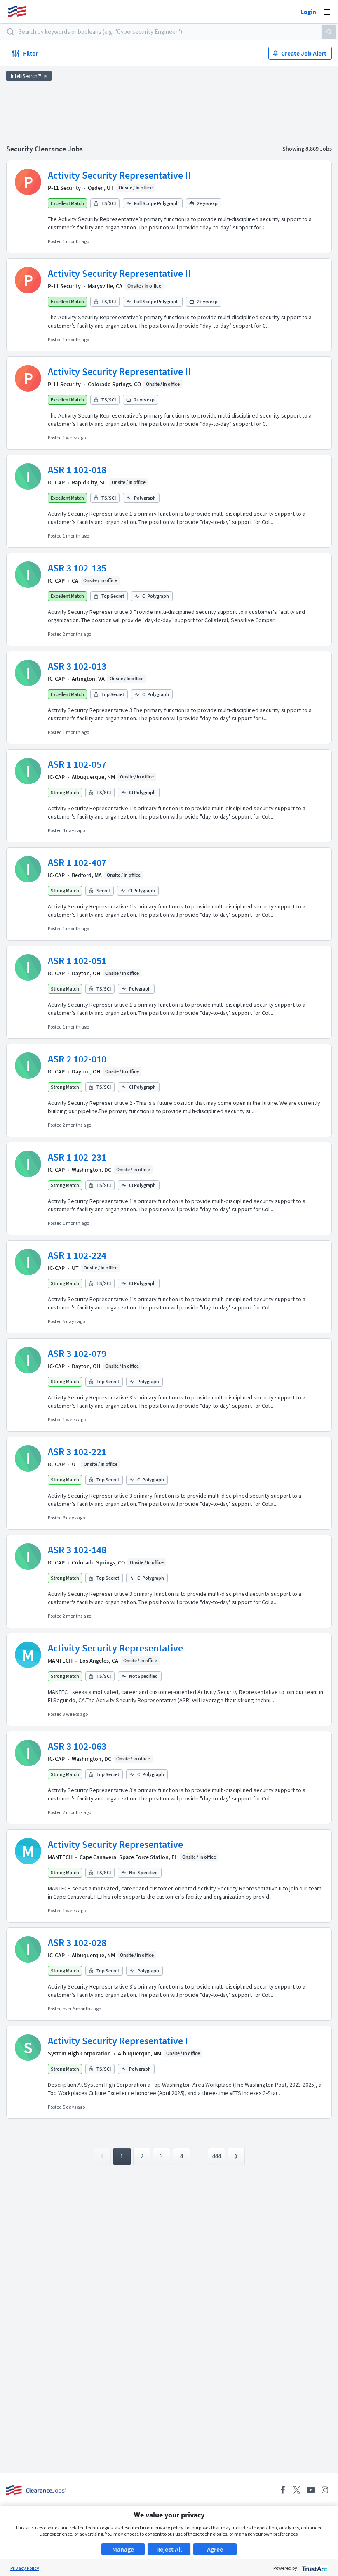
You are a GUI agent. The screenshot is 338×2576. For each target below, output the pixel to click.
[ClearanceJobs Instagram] (325, 2490)
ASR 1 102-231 (77, 1157)
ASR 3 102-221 (77, 1452)
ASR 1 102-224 (77, 1255)
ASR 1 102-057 (77, 764)
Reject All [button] (169, 2549)
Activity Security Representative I (118, 2041)
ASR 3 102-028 (77, 1943)
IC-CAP (56, 482)
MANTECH (60, 1661)
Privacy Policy (25, 2568)
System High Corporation (79, 2053)
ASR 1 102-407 (77, 862)
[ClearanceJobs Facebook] (283, 2490)
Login (308, 12)
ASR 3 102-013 (77, 666)
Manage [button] (123, 2549)
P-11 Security (64, 188)
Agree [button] (215, 2549)
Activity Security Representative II (119, 175)
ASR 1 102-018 (77, 470)
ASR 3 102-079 (77, 1353)
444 (216, 2156)
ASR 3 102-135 (77, 568)
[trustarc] (314, 2568)
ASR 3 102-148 (77, 1550)
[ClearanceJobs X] (297, 2490)
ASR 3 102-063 (77, 1746)
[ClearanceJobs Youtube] (311, 2490)
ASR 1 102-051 (77, 961)
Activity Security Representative (115, 1648)
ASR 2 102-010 (77, 1059)
